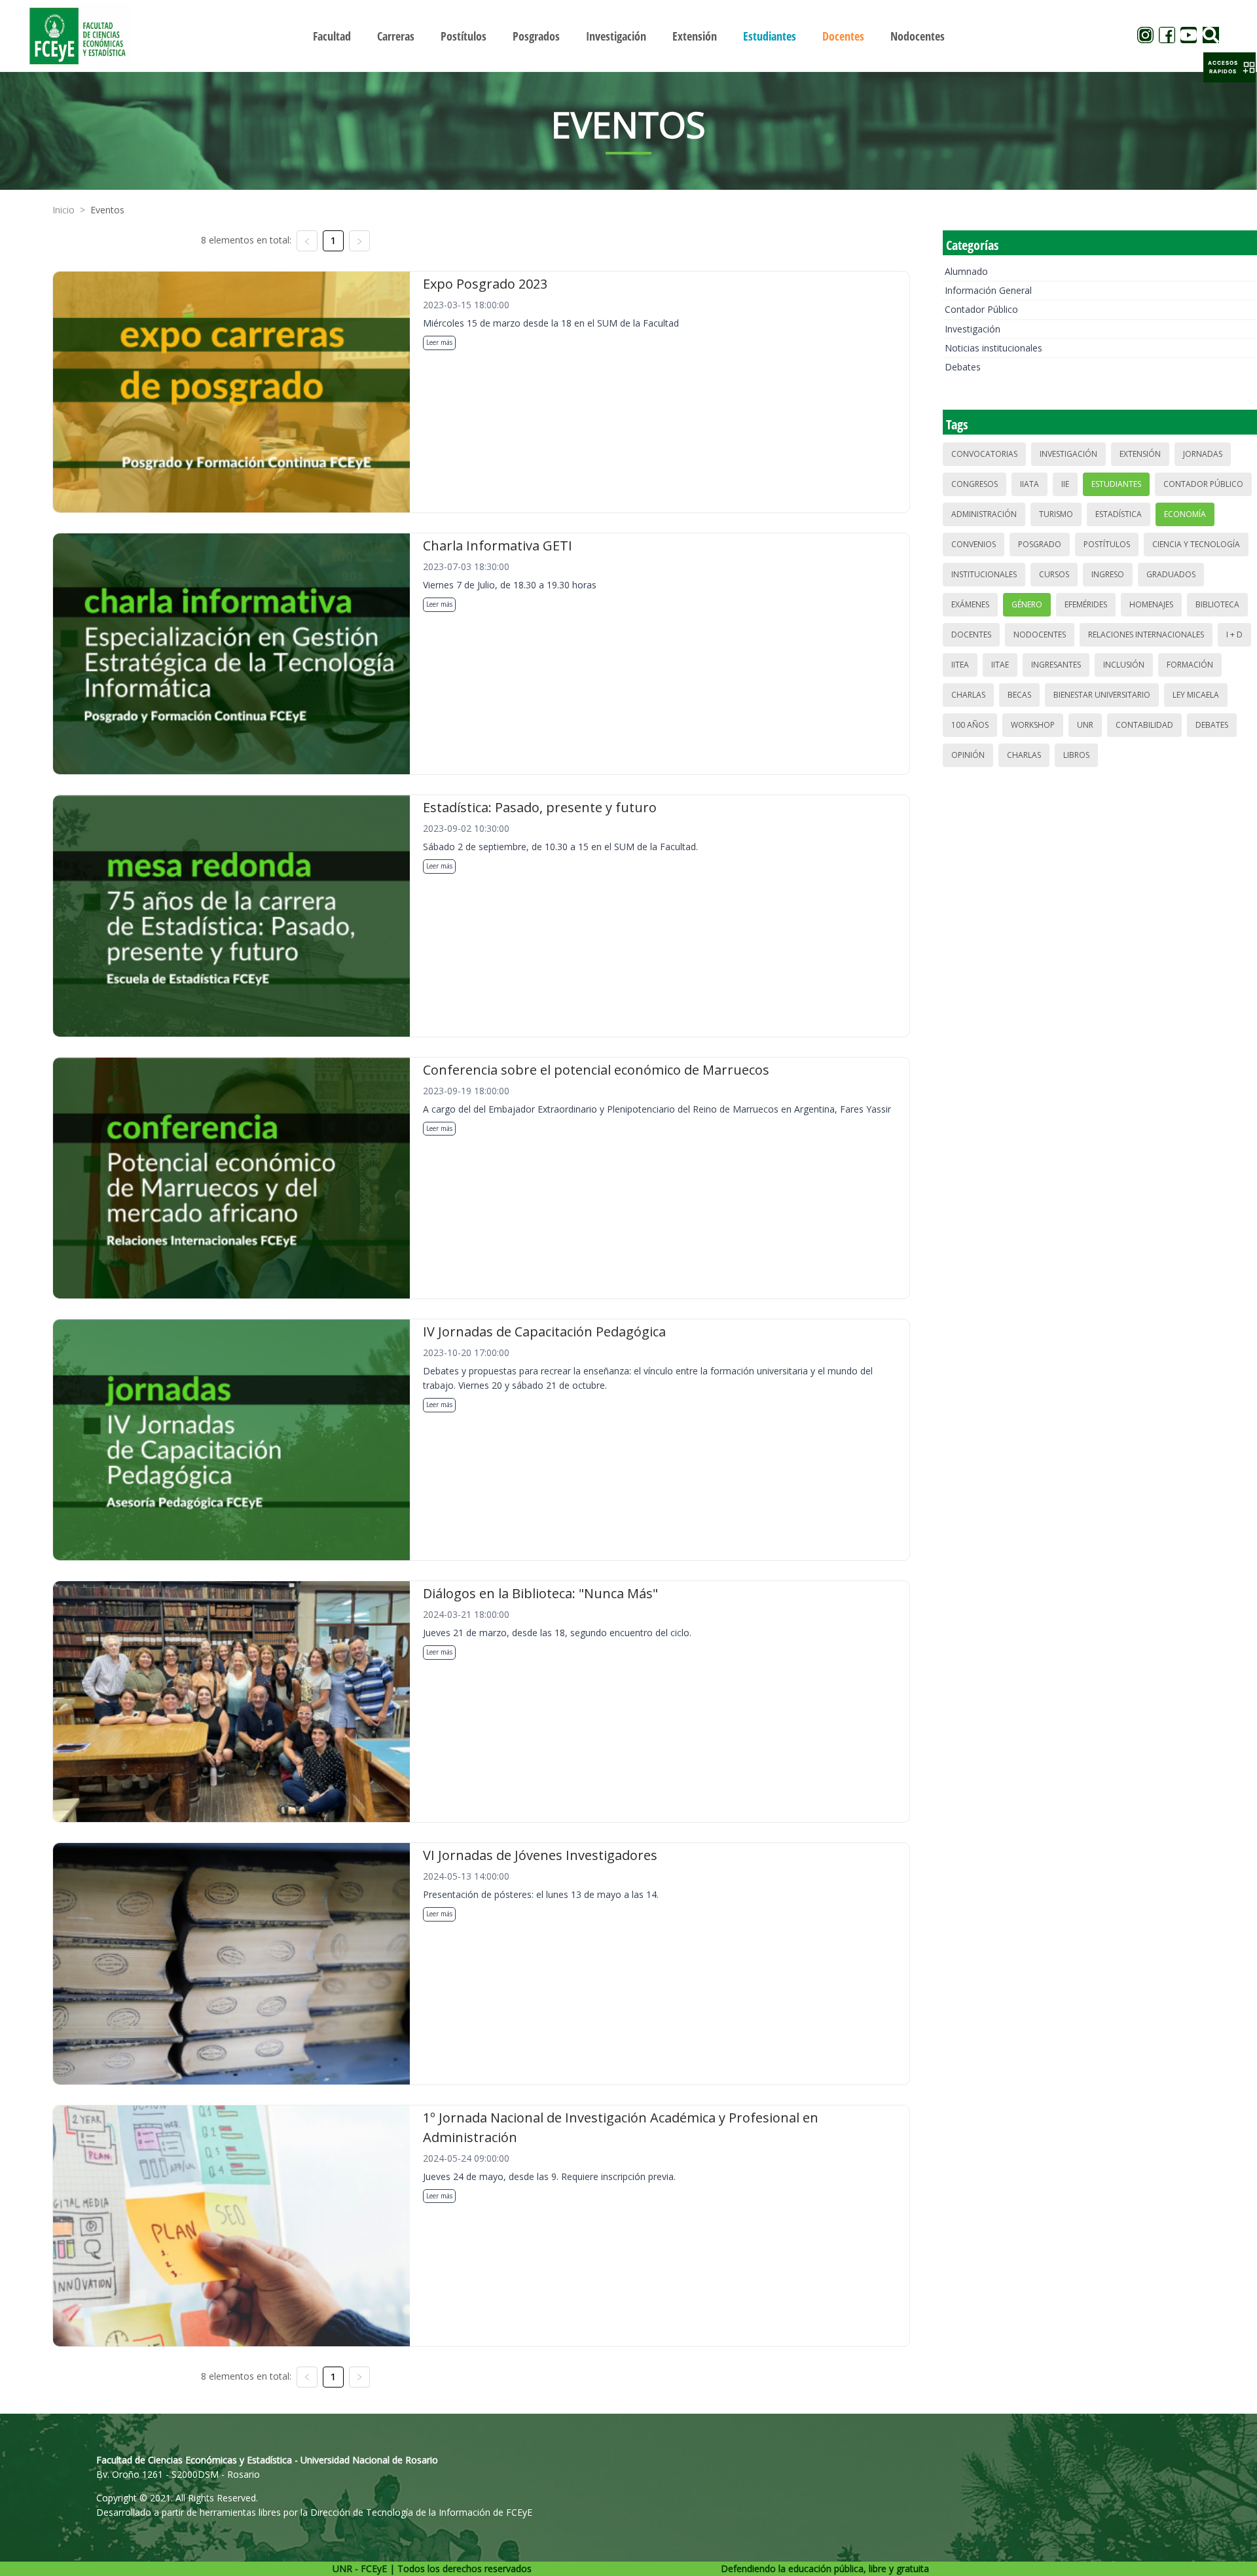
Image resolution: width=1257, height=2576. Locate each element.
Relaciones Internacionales (1146, 635)
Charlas (968, 695)
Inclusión (1124, 665)
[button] (1230, 67)
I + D (1234, 635)
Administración (984, 514)
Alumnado (966, 271)
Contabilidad (1144, 725)
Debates (963, 367)
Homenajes (1151, 604)
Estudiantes (1116, 484)
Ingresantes (1056, 665)
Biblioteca (1217, 604)
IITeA (960, 665)
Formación (1190, 665)
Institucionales (984, 574)
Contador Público (981, 309)
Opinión (968, 755)
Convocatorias (984, 454)
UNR (1085, 725)
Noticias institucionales (993, 348)
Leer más (439, 342)
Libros (1076, 755)
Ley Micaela (1196, 695)
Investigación (973, 329)
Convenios (974, 544)
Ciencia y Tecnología (1196, 544)
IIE (1065, 484)
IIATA (1029, 484)
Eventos (107, 210)
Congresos (975, 484)
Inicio (64, 210)
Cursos (1054, 574)
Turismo (1056, 514)
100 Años (970, 725)
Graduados (1171, 574)
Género (1027, 604)
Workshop (1033, 725)
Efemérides (1086, 604)
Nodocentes (1040, 635)
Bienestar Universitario (1102, 695)
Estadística (1119, 514)
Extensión (1140, 454)
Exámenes (970, 604)
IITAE (1000, 665)
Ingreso (1108, 574)
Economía (1185, 514)
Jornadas (1203, 454)
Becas (1019, 695)
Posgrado (1040, 544)
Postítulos (1107, 544)
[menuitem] (332, 36)
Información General (988, 290)
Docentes (971, 635)
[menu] (628, 36)
